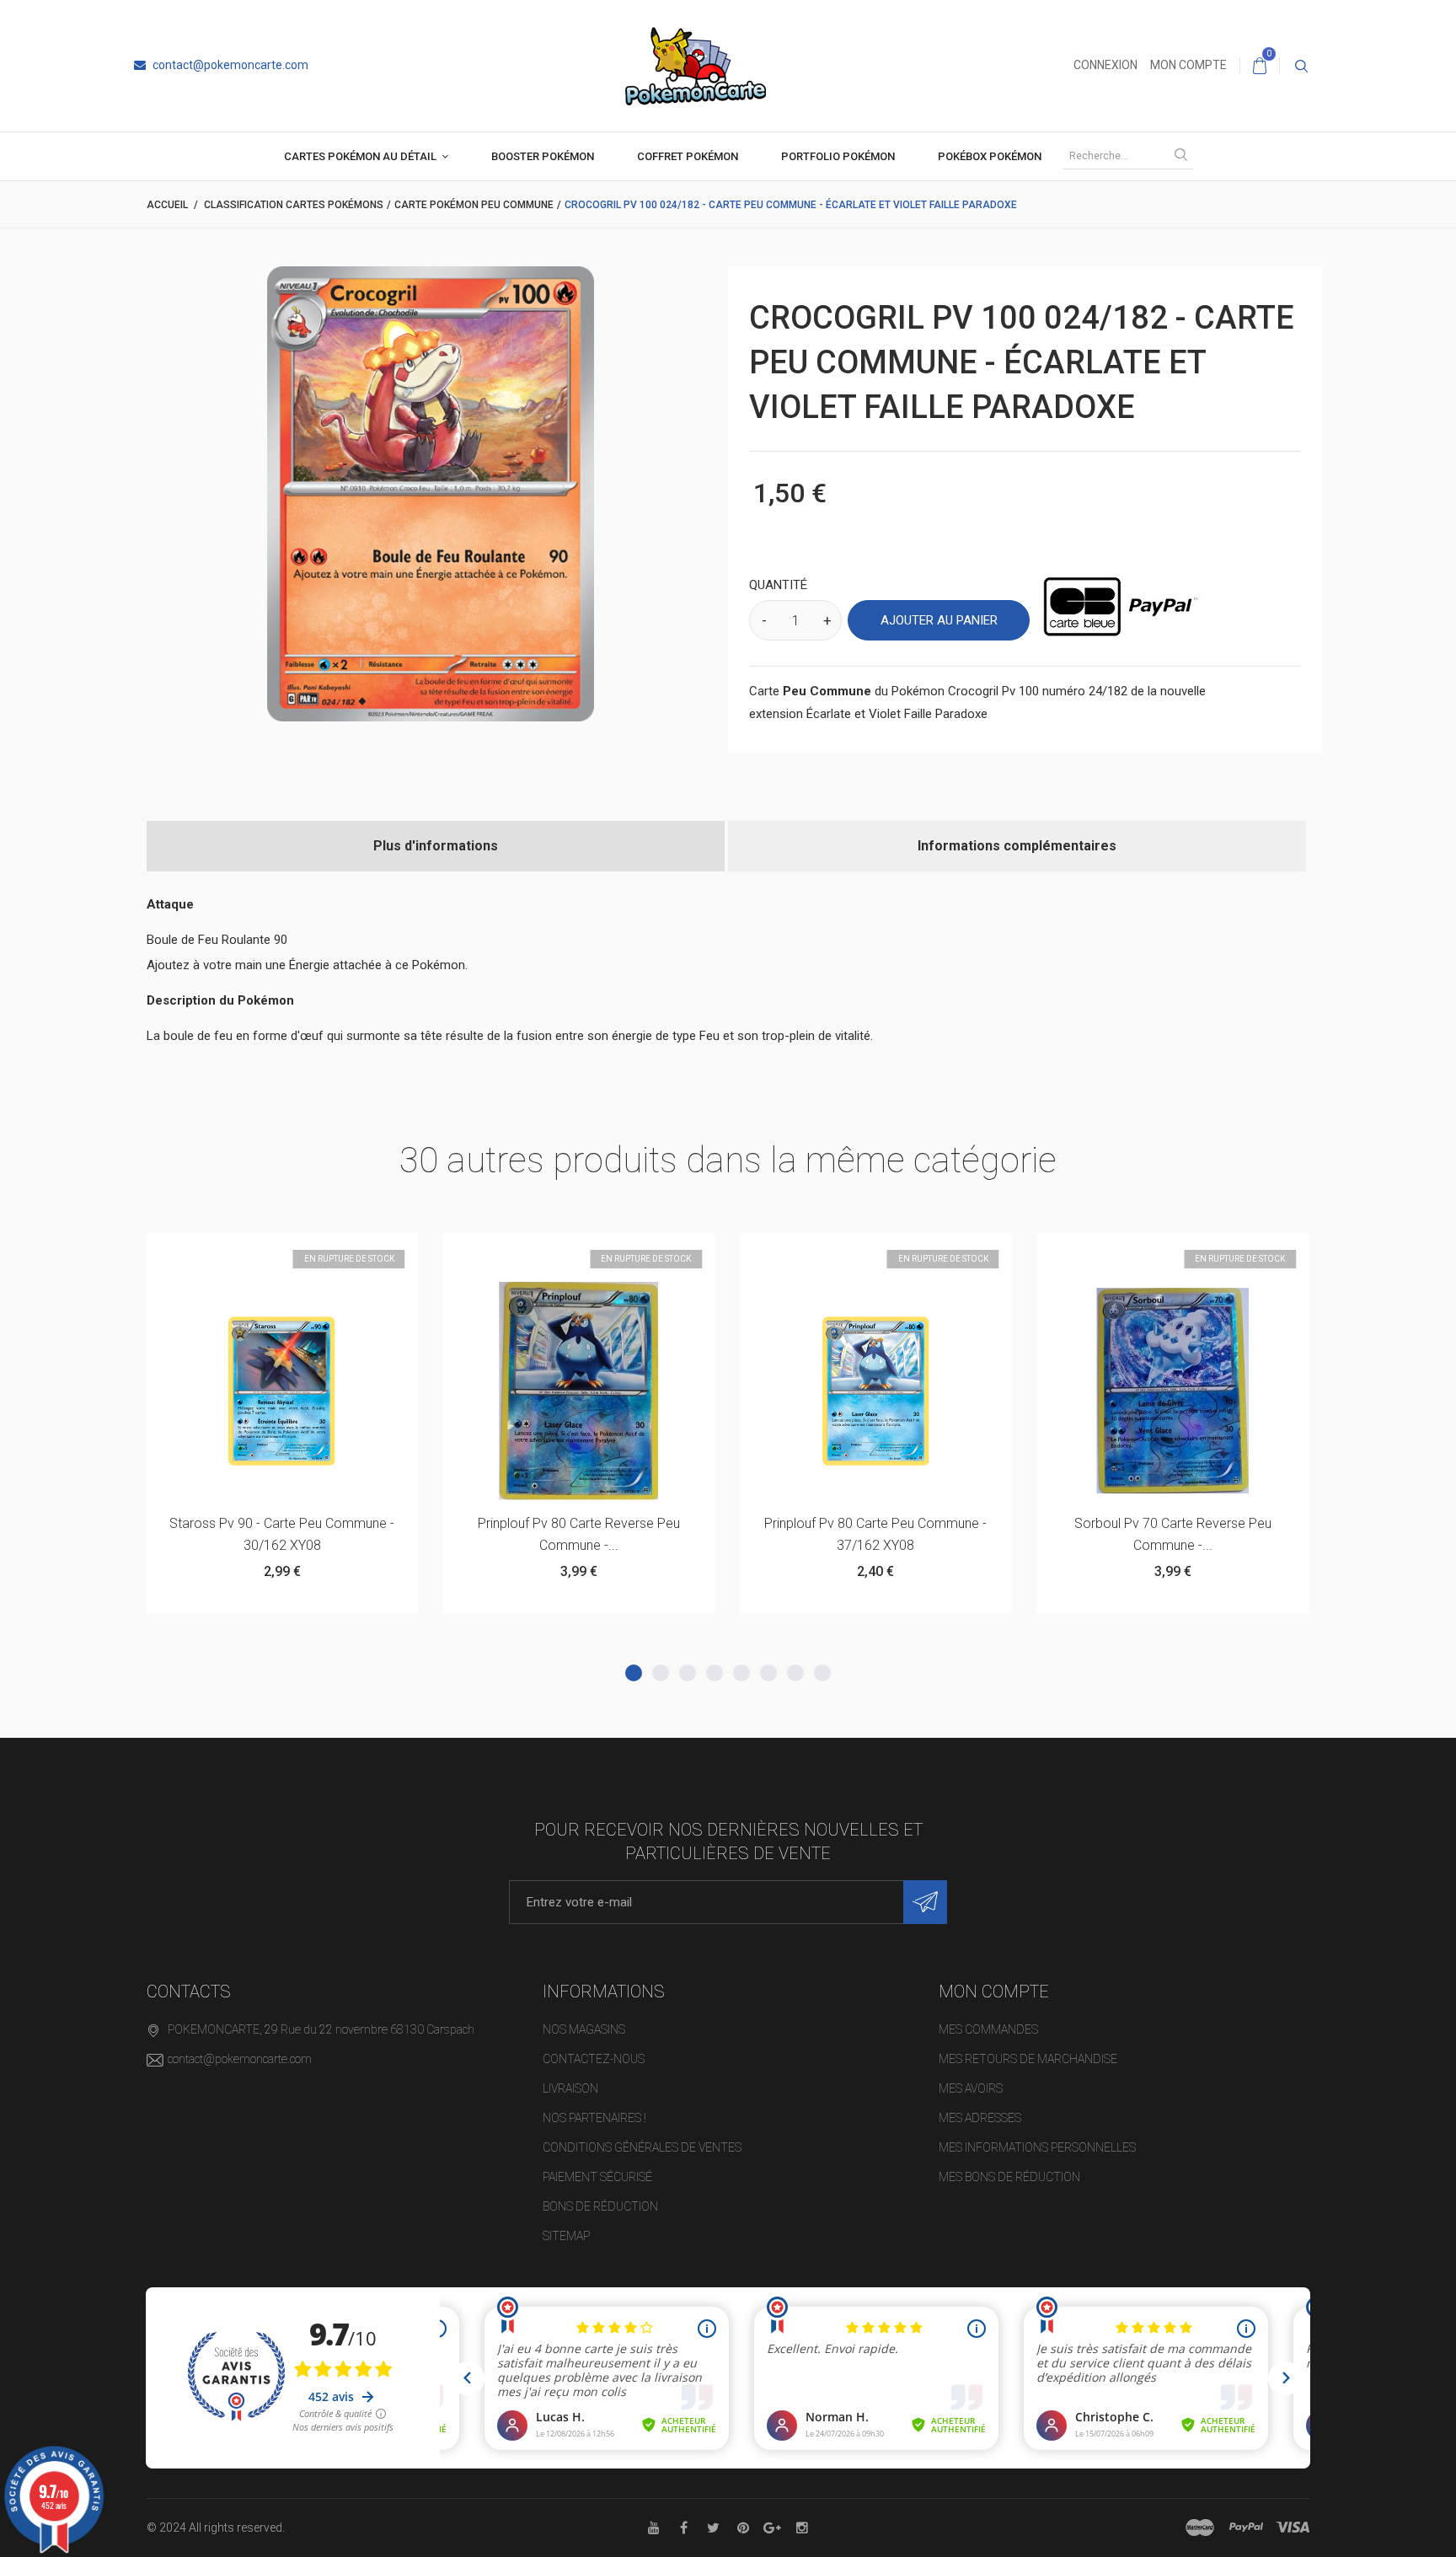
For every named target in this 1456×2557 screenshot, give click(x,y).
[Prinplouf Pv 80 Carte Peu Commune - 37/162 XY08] (579, 1391)
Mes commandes (988, 2029)
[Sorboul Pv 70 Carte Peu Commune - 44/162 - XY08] (1173, 1391)
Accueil (167, 205)
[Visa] (1293, 2528)
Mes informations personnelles (1037, 2147)
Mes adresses (980, 2118)
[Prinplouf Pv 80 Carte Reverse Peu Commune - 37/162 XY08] (281, 1391)
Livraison (570, 2088)
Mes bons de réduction (1009, 2177)
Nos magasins (584, 2029)
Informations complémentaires (1017, 846)
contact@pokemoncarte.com (229, 65)
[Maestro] (1200, 2528)
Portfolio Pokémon (838, 156)
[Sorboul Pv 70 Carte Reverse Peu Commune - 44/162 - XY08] (875, 1391)
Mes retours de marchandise (1028, 2059)
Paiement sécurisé (597, 2177)
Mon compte (1188, 65)
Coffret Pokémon (688, 156)
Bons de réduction (600, 2206)
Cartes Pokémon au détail (360, 156)
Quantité (778, 585)
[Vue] (323, 1254)
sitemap (566, 2236)
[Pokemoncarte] (696, 65)
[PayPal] (1246, 2528)
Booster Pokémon (543, 156)
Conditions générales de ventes (642, 2147)
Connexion (1105, 65)
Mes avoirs (971, 2088)
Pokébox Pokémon (990, 156)
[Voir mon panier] (1260, 66)
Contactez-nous (594, 2059)
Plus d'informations (436, 846)
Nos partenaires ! (594, 2118)
